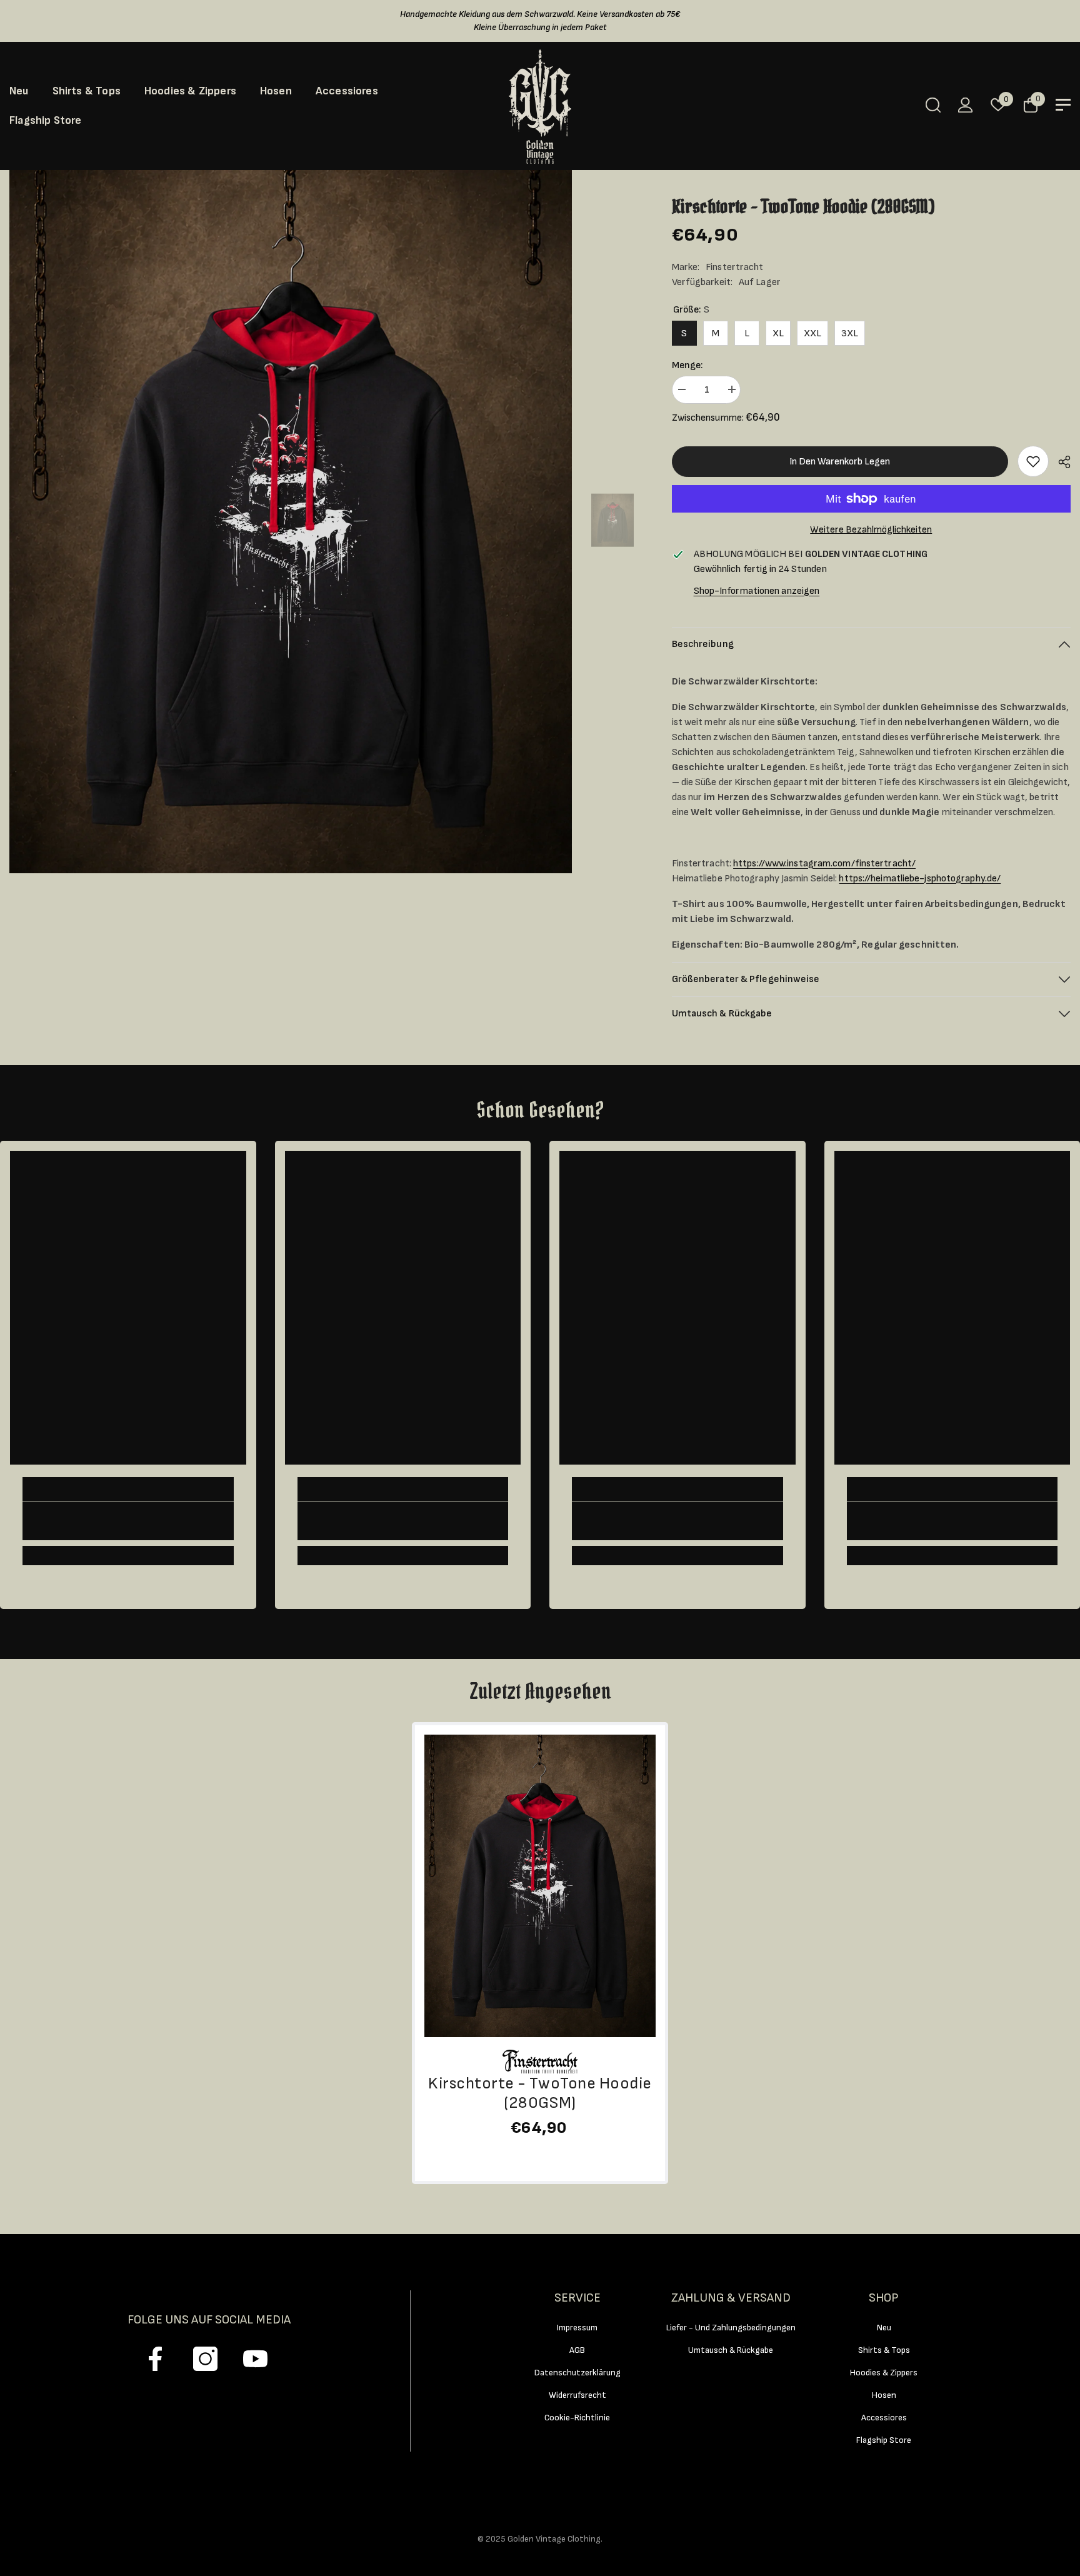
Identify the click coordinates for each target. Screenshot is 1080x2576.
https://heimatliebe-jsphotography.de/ (920, 879)
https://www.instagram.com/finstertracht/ (824, 864)
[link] (1033, 461)
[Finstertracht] (540, 2062)
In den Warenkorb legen (840, 462)
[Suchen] (933, 105)
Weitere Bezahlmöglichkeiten (871, 530)
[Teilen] (1060, 462)
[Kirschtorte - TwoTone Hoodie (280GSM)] (540, 1886)
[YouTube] (255, 2359)
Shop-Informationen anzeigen (757, 591)
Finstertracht (734, 267)
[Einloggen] (966, 105)
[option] (291, 522)
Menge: (687, 365)
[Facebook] (155, 2359)
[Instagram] (205, 2359)
